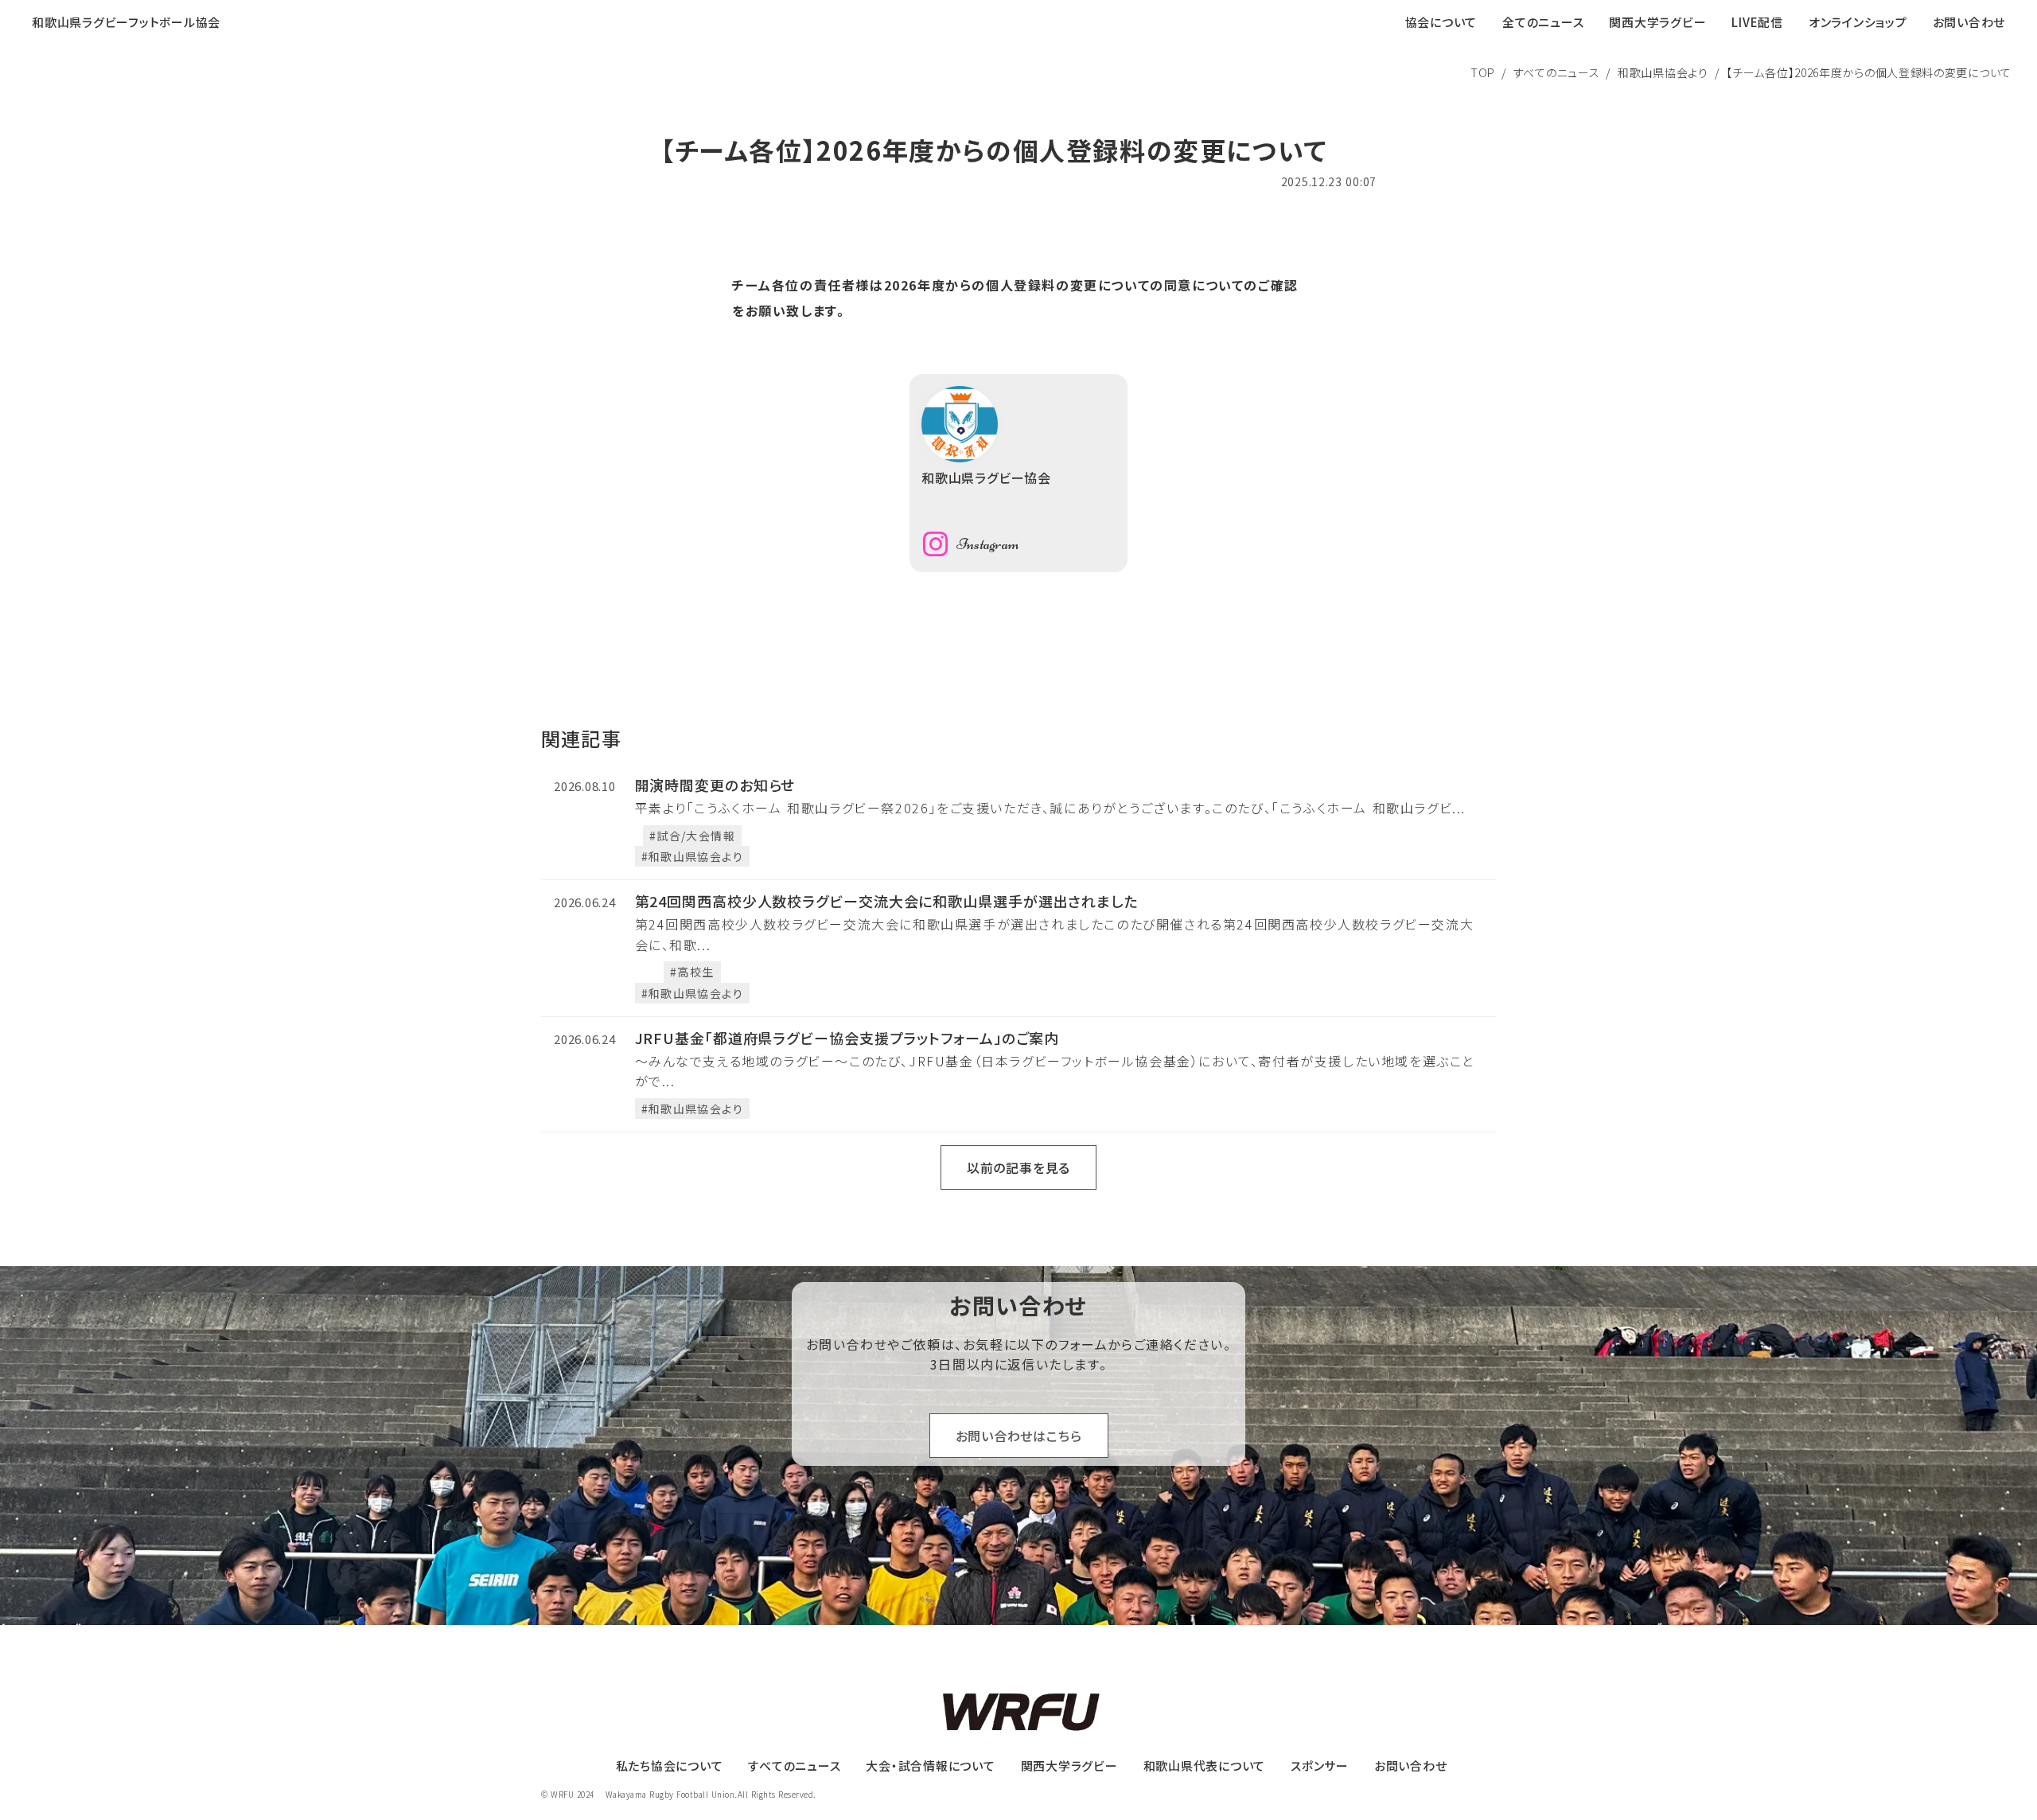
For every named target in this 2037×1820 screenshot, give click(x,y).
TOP (1483, 72)
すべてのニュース (1557, 72)
